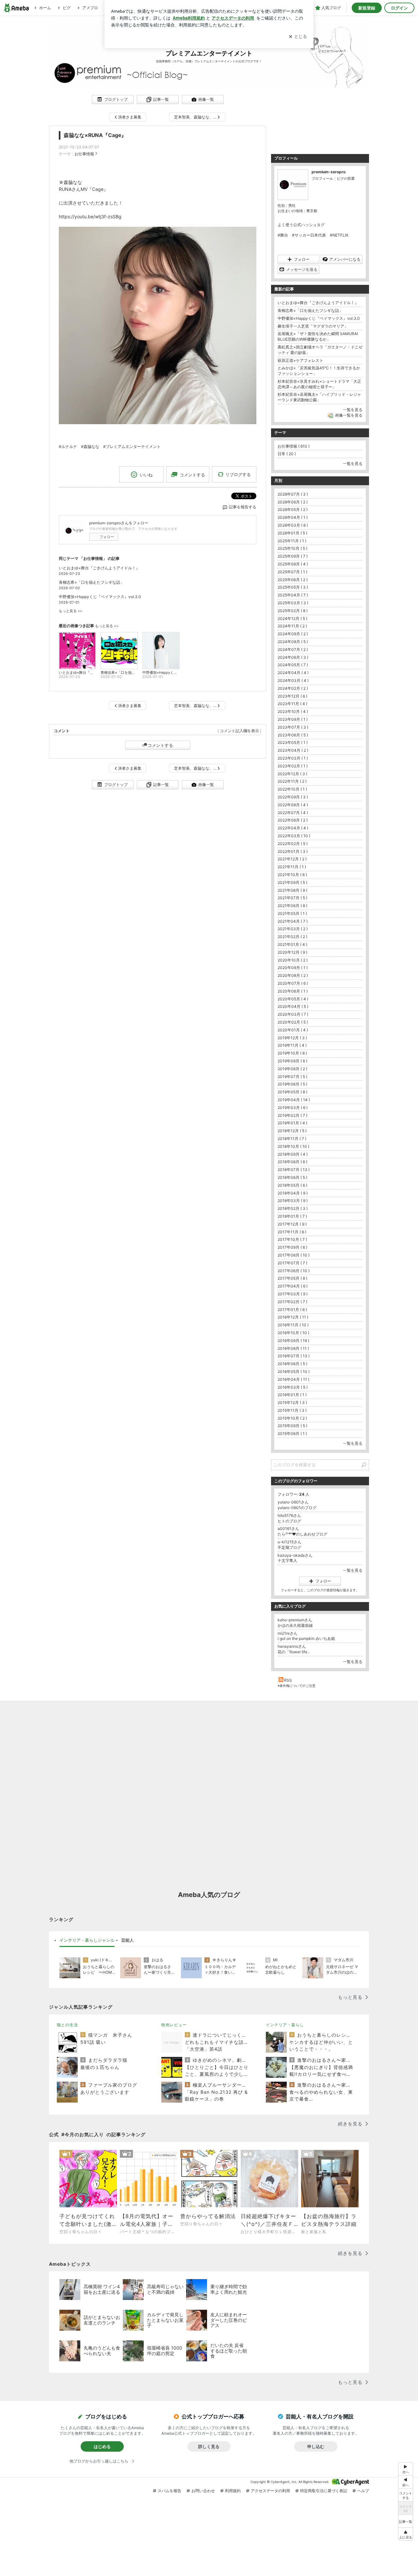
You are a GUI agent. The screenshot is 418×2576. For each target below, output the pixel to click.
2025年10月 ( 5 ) (292, 548)
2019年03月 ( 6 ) (293, 1108)
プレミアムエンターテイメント (209, 53)
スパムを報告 (169, 2491)
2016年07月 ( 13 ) (294, 1356)
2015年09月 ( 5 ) (292, 1426)
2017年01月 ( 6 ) (292, 1310)
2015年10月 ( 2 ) (292, 1418)
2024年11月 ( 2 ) (292, 626)
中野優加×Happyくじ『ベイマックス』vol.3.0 (100, 597)
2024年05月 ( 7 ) (293, 665)
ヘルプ (363, 2491)
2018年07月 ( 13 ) (294, 1170)
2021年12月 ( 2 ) (292, 859)
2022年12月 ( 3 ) (292, 774)
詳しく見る (209, 2446)
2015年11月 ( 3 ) (292, 1410)
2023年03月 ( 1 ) (293, 758)
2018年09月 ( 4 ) (293, 1154)
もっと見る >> (71, 611)
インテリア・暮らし (285, 2025)
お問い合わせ (203, 2491)
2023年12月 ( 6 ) (292, 696)
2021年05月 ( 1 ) (292, 913)
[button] (406, 2534)
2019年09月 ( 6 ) (292, 1061)
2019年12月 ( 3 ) (292, 1038)
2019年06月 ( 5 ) (292, 1084)
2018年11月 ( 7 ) (292, 1139)
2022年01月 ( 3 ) (293, 851)
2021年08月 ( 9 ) (292, 890)
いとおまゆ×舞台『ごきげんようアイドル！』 (99, 568)
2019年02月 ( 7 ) (292, 1115)
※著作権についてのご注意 (297, 1686)
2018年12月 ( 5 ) (292, 1131)
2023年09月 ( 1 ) (293, 719)
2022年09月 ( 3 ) (293, 797)
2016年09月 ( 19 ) (293, 1341)
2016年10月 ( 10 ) (293, 1333)
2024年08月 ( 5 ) (293, 642)
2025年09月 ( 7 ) (293, 556)
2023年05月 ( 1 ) (293, 742)
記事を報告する (243, 507)
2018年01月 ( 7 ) (292, 1216)
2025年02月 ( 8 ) (293, 611)
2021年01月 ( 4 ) (292, 944)
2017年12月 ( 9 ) (292, 1224)
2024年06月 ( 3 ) (293, 657)
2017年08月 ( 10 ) (294, 1255)
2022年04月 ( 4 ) (293, 828)
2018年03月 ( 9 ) (293, 1201)
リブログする (238, 474)
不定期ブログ (289, 1547)
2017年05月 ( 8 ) (292, 1278)
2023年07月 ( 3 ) (293, 727)
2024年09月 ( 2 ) (293, 634)
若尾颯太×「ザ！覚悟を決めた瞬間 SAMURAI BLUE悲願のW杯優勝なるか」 (318, 336)
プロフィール (322, 178)
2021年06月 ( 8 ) (292, 906)
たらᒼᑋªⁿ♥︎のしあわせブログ (302, 1534)
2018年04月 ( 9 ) (293, 1193)
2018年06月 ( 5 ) (292, 1177)
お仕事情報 (84, 154)
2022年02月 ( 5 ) (293, 844)
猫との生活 (67, 2025)
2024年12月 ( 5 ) (292, 618)
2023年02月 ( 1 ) (293, 766)
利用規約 (233, 2491)
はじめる (102, 2446)
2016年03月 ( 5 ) (293, 1387)
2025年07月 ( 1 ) (292, 572)
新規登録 (367, 8)
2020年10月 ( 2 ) (293, 960)
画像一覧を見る (349, 415)
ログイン (399, 8)
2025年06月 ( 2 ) (293, 580)
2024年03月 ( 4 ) (293, 680)
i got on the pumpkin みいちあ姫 (306, 1638)
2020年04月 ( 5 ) (293, 1006)
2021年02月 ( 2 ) (292, 937)
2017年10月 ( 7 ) (292, 1239)
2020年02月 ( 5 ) (293, 1022)
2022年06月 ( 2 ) (293, 820)
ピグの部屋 (346, 178)
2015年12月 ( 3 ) (292, 1403)
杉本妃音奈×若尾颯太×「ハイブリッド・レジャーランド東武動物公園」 (319, 397)
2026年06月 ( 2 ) (293, 502)
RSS (288, 1680)
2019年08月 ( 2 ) (292, 1069)
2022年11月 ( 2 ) (292, 781)
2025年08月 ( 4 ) (293, 564)
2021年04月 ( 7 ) (293, 921)
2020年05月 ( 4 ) (293, 999)
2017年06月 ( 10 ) (294, 1271)
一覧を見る (353, 410)
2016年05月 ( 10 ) (294, 1372)
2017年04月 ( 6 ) (293, 1286)
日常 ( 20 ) (287, 454)
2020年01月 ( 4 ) (293, 1030)
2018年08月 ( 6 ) (292, 1162)
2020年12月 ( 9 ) (292, 952)
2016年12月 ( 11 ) (293, 1317)
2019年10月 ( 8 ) (292, 1053)
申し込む (316, 2446)
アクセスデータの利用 (270, 2491)
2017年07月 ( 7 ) (292, 1263)
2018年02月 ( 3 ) (293, 1208)
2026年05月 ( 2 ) (293, 509)
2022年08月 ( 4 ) (293, 805)
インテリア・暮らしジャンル (87, 1940)
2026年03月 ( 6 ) (293, 525)
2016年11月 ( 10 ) (293, 1325)
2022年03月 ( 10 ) (294, 836)
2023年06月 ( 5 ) (293, 735)
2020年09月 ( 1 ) (293, 968)
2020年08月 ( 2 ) (293, 975)
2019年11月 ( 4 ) (292, 1045)
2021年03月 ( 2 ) (293, 929)
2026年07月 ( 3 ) (293, 494)
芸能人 (128, 1940)
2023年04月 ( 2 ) (293, 750)
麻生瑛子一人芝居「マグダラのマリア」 (313, 326)
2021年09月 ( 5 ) (292, 882)
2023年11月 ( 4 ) (292, 704)
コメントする (160, 745)
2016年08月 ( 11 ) (293, 1348)
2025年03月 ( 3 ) (293, 603)
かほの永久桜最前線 (295, 1625)
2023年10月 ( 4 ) (293, 711)
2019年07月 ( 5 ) (292, 1077)
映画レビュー (174, 2025)
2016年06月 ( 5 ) (292, 1364)
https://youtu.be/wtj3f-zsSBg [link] (90, 216)
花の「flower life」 (294, 1652)
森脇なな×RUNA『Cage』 (95, 135)
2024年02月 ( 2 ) (293, 688)
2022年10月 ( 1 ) (292, 789)
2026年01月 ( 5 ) (292, 533)
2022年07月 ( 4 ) (293, 813)
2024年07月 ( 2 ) (293, 649)
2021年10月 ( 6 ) (292, 875)
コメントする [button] (192, 475)
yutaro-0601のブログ (297, 1508)
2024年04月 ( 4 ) (293, 673)
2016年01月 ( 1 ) (292, 1395)
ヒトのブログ (289, 1521)
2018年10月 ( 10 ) (293, 1146)
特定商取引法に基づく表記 (324, 2491)
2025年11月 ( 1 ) (292, 541)
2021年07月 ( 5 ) (292, 898)
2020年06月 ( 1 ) (293, 991)
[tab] (87, 1940)
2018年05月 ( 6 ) (292, 1185)
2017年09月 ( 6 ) (292, 1247)
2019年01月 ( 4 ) (292, 1123)
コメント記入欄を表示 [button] (239, 731)
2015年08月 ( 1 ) (292, 1434)
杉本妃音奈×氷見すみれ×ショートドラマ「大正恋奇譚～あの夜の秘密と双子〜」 (319, 384)
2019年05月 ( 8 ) (292, 1092)
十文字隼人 (287, 1560)
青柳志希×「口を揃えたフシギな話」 (91, 582)
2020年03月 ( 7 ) (293, 1014)
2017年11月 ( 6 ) (292, 1232)
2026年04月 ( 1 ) (293, 517)
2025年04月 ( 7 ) (293, 595)
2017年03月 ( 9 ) (293, 1294)
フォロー (107, 537)
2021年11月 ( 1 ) (292, 867)
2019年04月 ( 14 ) (294, 1100)
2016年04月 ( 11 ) (293, 1379)
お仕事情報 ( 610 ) (294, 446)
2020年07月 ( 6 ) (293, 983)
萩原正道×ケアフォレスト (300, 360)
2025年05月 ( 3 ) (293, 587)
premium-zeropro (329, 172)
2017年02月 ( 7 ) (292, 1302)
